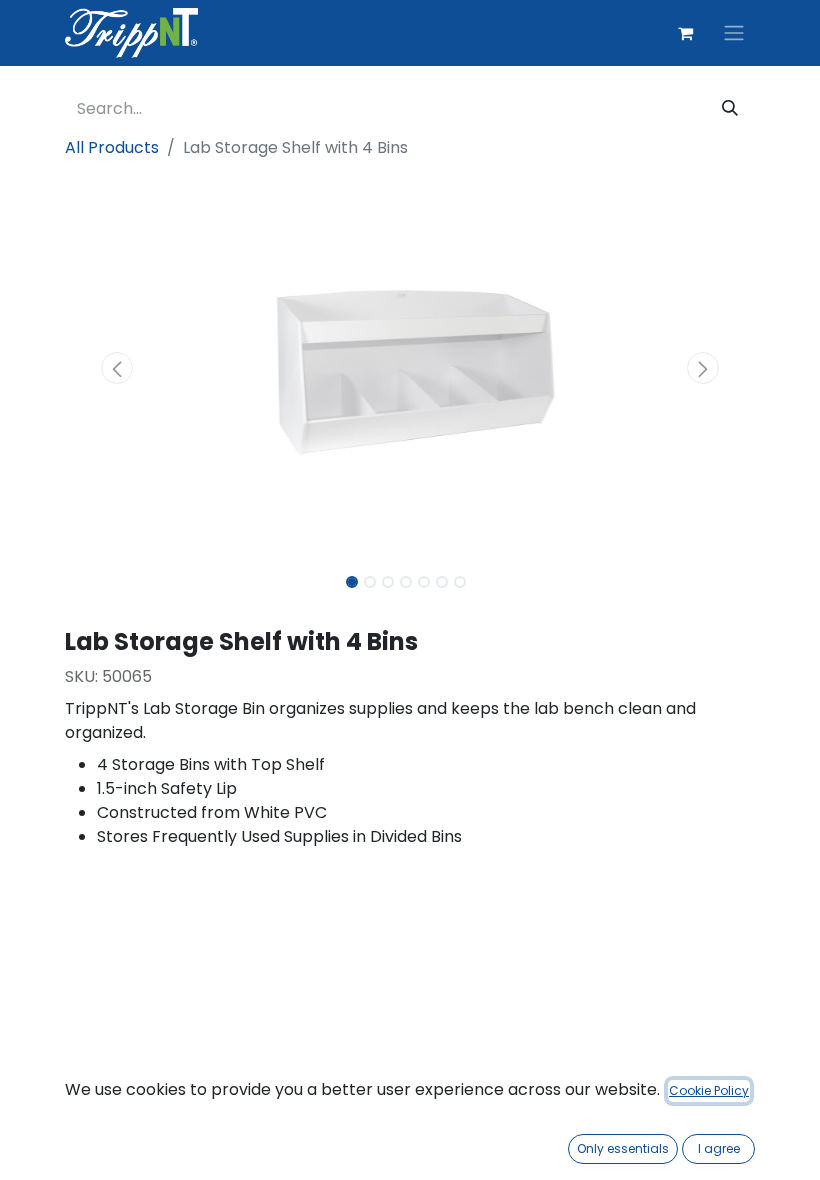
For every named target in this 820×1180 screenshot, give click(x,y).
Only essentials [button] (623, 1148)
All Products (112, 147)
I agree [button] (719, 1148)
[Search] (730, 109)
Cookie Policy (709, 1090)
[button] (117, 368)
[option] (410, 960)
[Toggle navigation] (734, 33)
